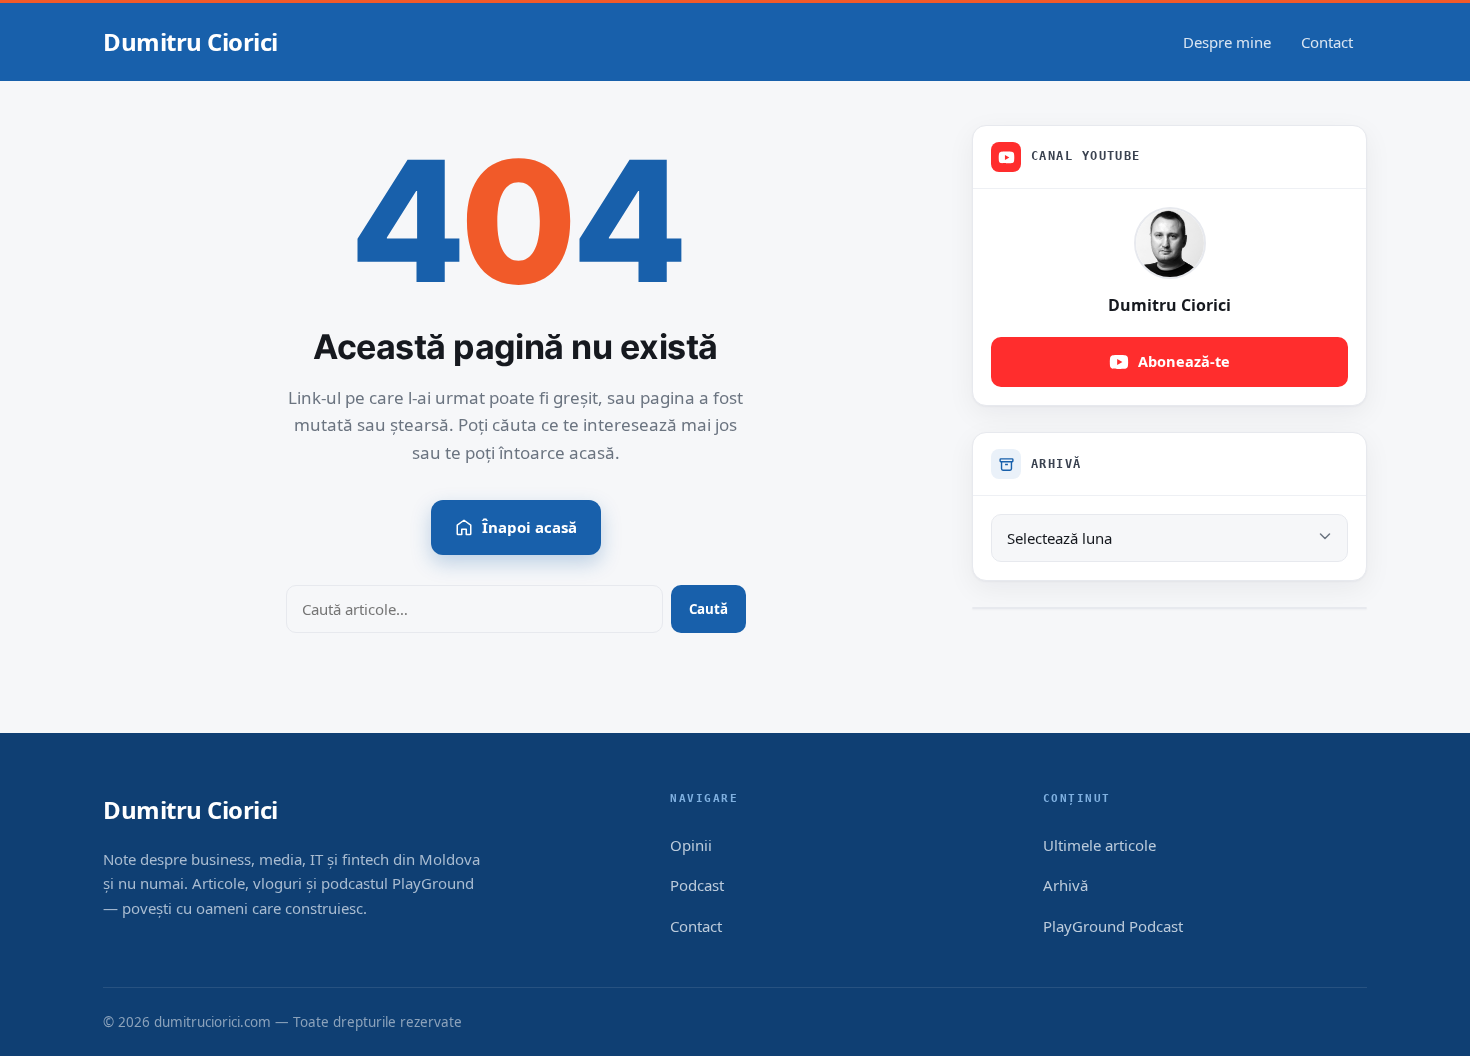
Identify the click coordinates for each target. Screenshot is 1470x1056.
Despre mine (1227, 42)
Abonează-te (1184, 361)
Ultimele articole (1099, 845)
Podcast (697, 885)
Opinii (691, 845)
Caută (708, 609)
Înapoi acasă (529, 527)
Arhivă (1065, 885)
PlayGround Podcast (1113, 926)
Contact (1327, 42)
